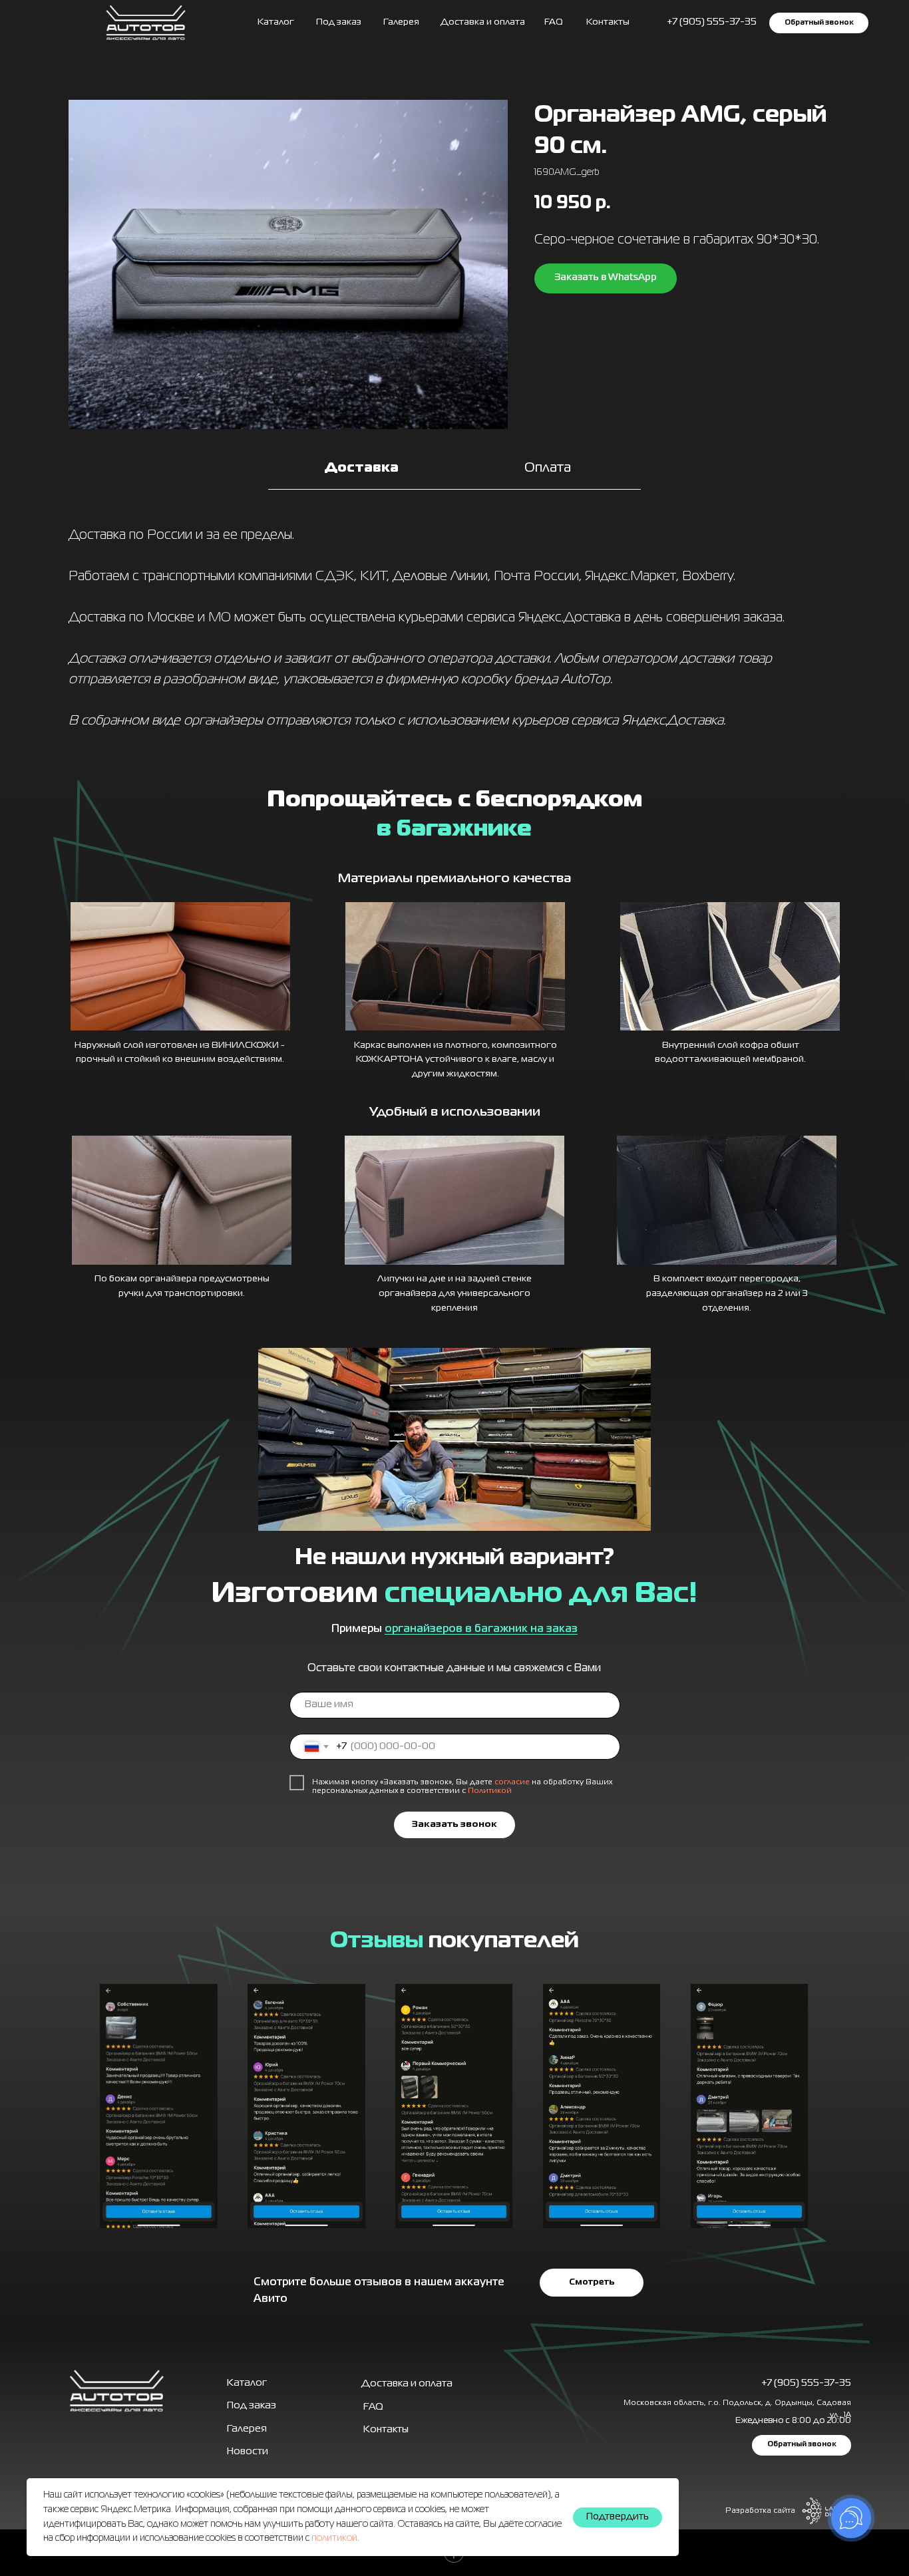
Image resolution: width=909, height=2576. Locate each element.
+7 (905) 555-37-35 (806, 2383)
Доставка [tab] (362, 468)
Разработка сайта (760, 2511)
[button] (819, 23)
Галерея (247, 2429)
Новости (248, 2452)
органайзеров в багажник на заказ (481, 1629)
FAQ (554, 22)
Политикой (490, 1791)
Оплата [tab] (548, 468)
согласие (512, 1782)
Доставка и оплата (483, 22)
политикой (334, 2538)
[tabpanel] (454, 632)
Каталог (276, 22)
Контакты (608, 22)
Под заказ (339, 22)
